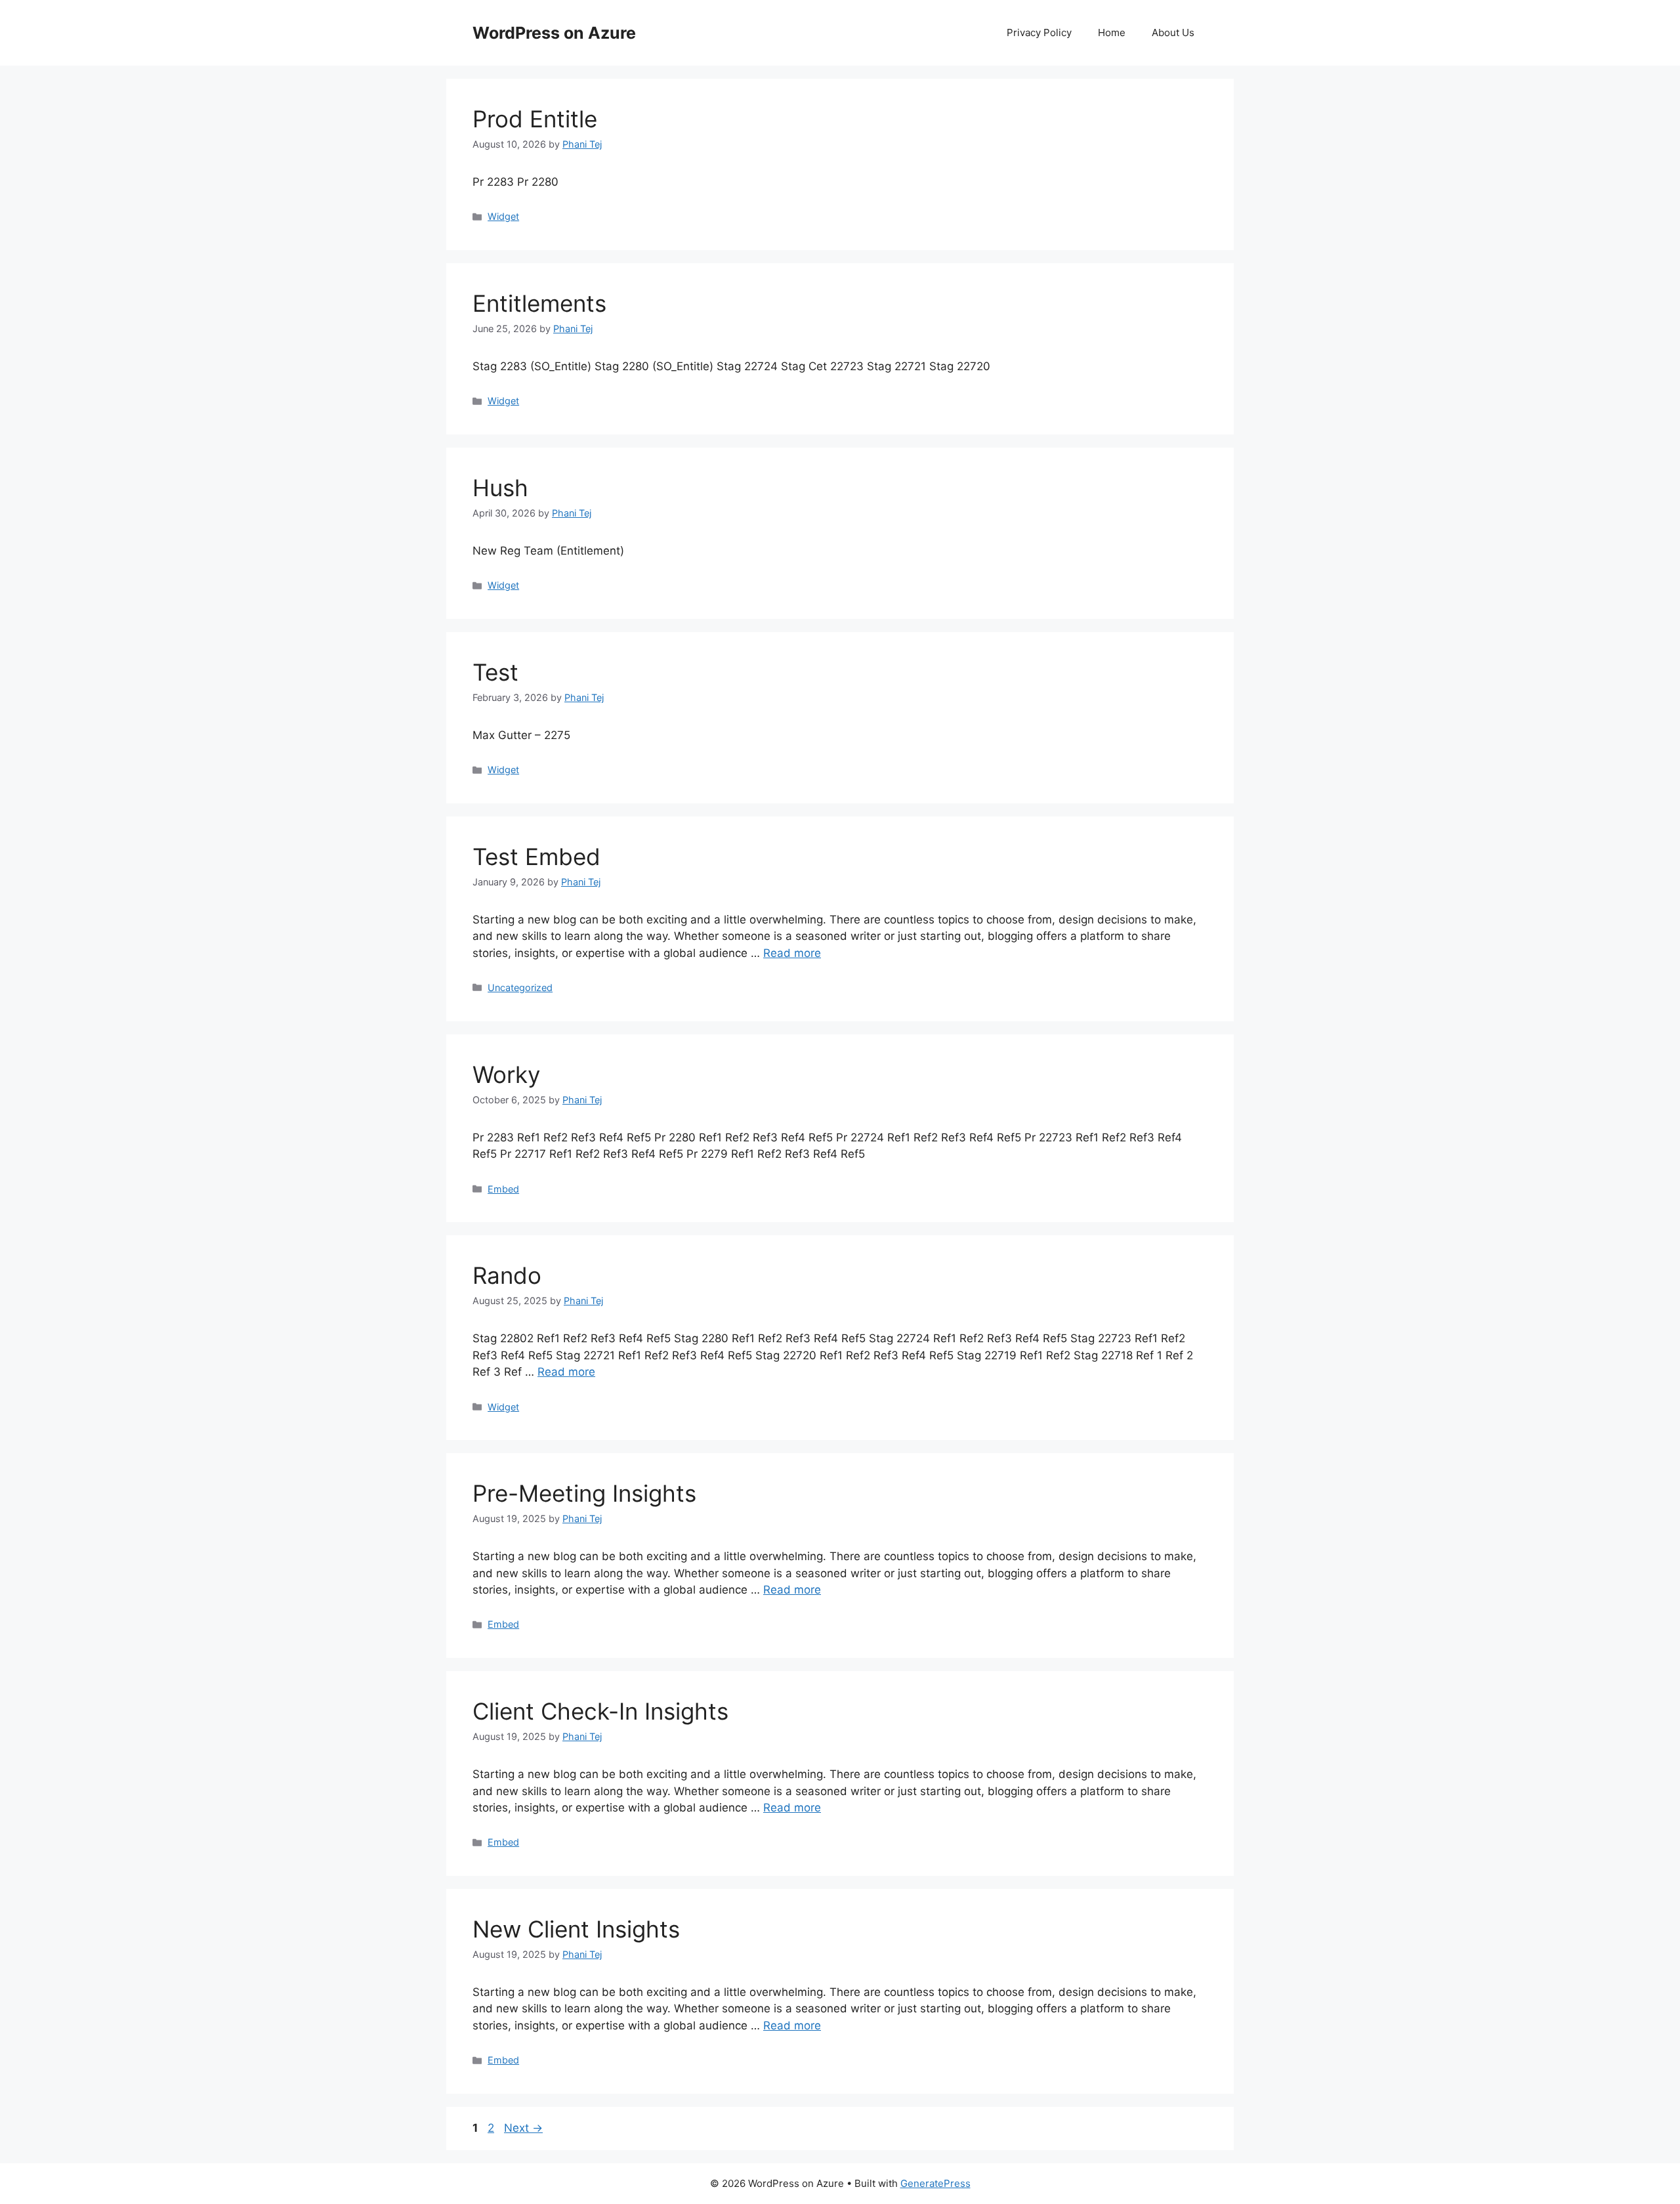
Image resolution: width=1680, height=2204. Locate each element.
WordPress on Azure (554, 33)
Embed (503, 1189)
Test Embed (536, 857)
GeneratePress (935, 2183)
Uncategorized (520, 987)
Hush (500, 488)
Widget (503, 216)
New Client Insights (576, 1929)
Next (523, 2128)
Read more (792, 953)
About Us (1173, 32)
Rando (507, 1275)
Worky (506, 1074)
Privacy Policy (1039, 32)
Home (1112, 32)
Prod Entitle (535, 119)
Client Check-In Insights (600, 1711)
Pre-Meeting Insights (584, 1493)
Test (495, 672)
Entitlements (539, 303)
